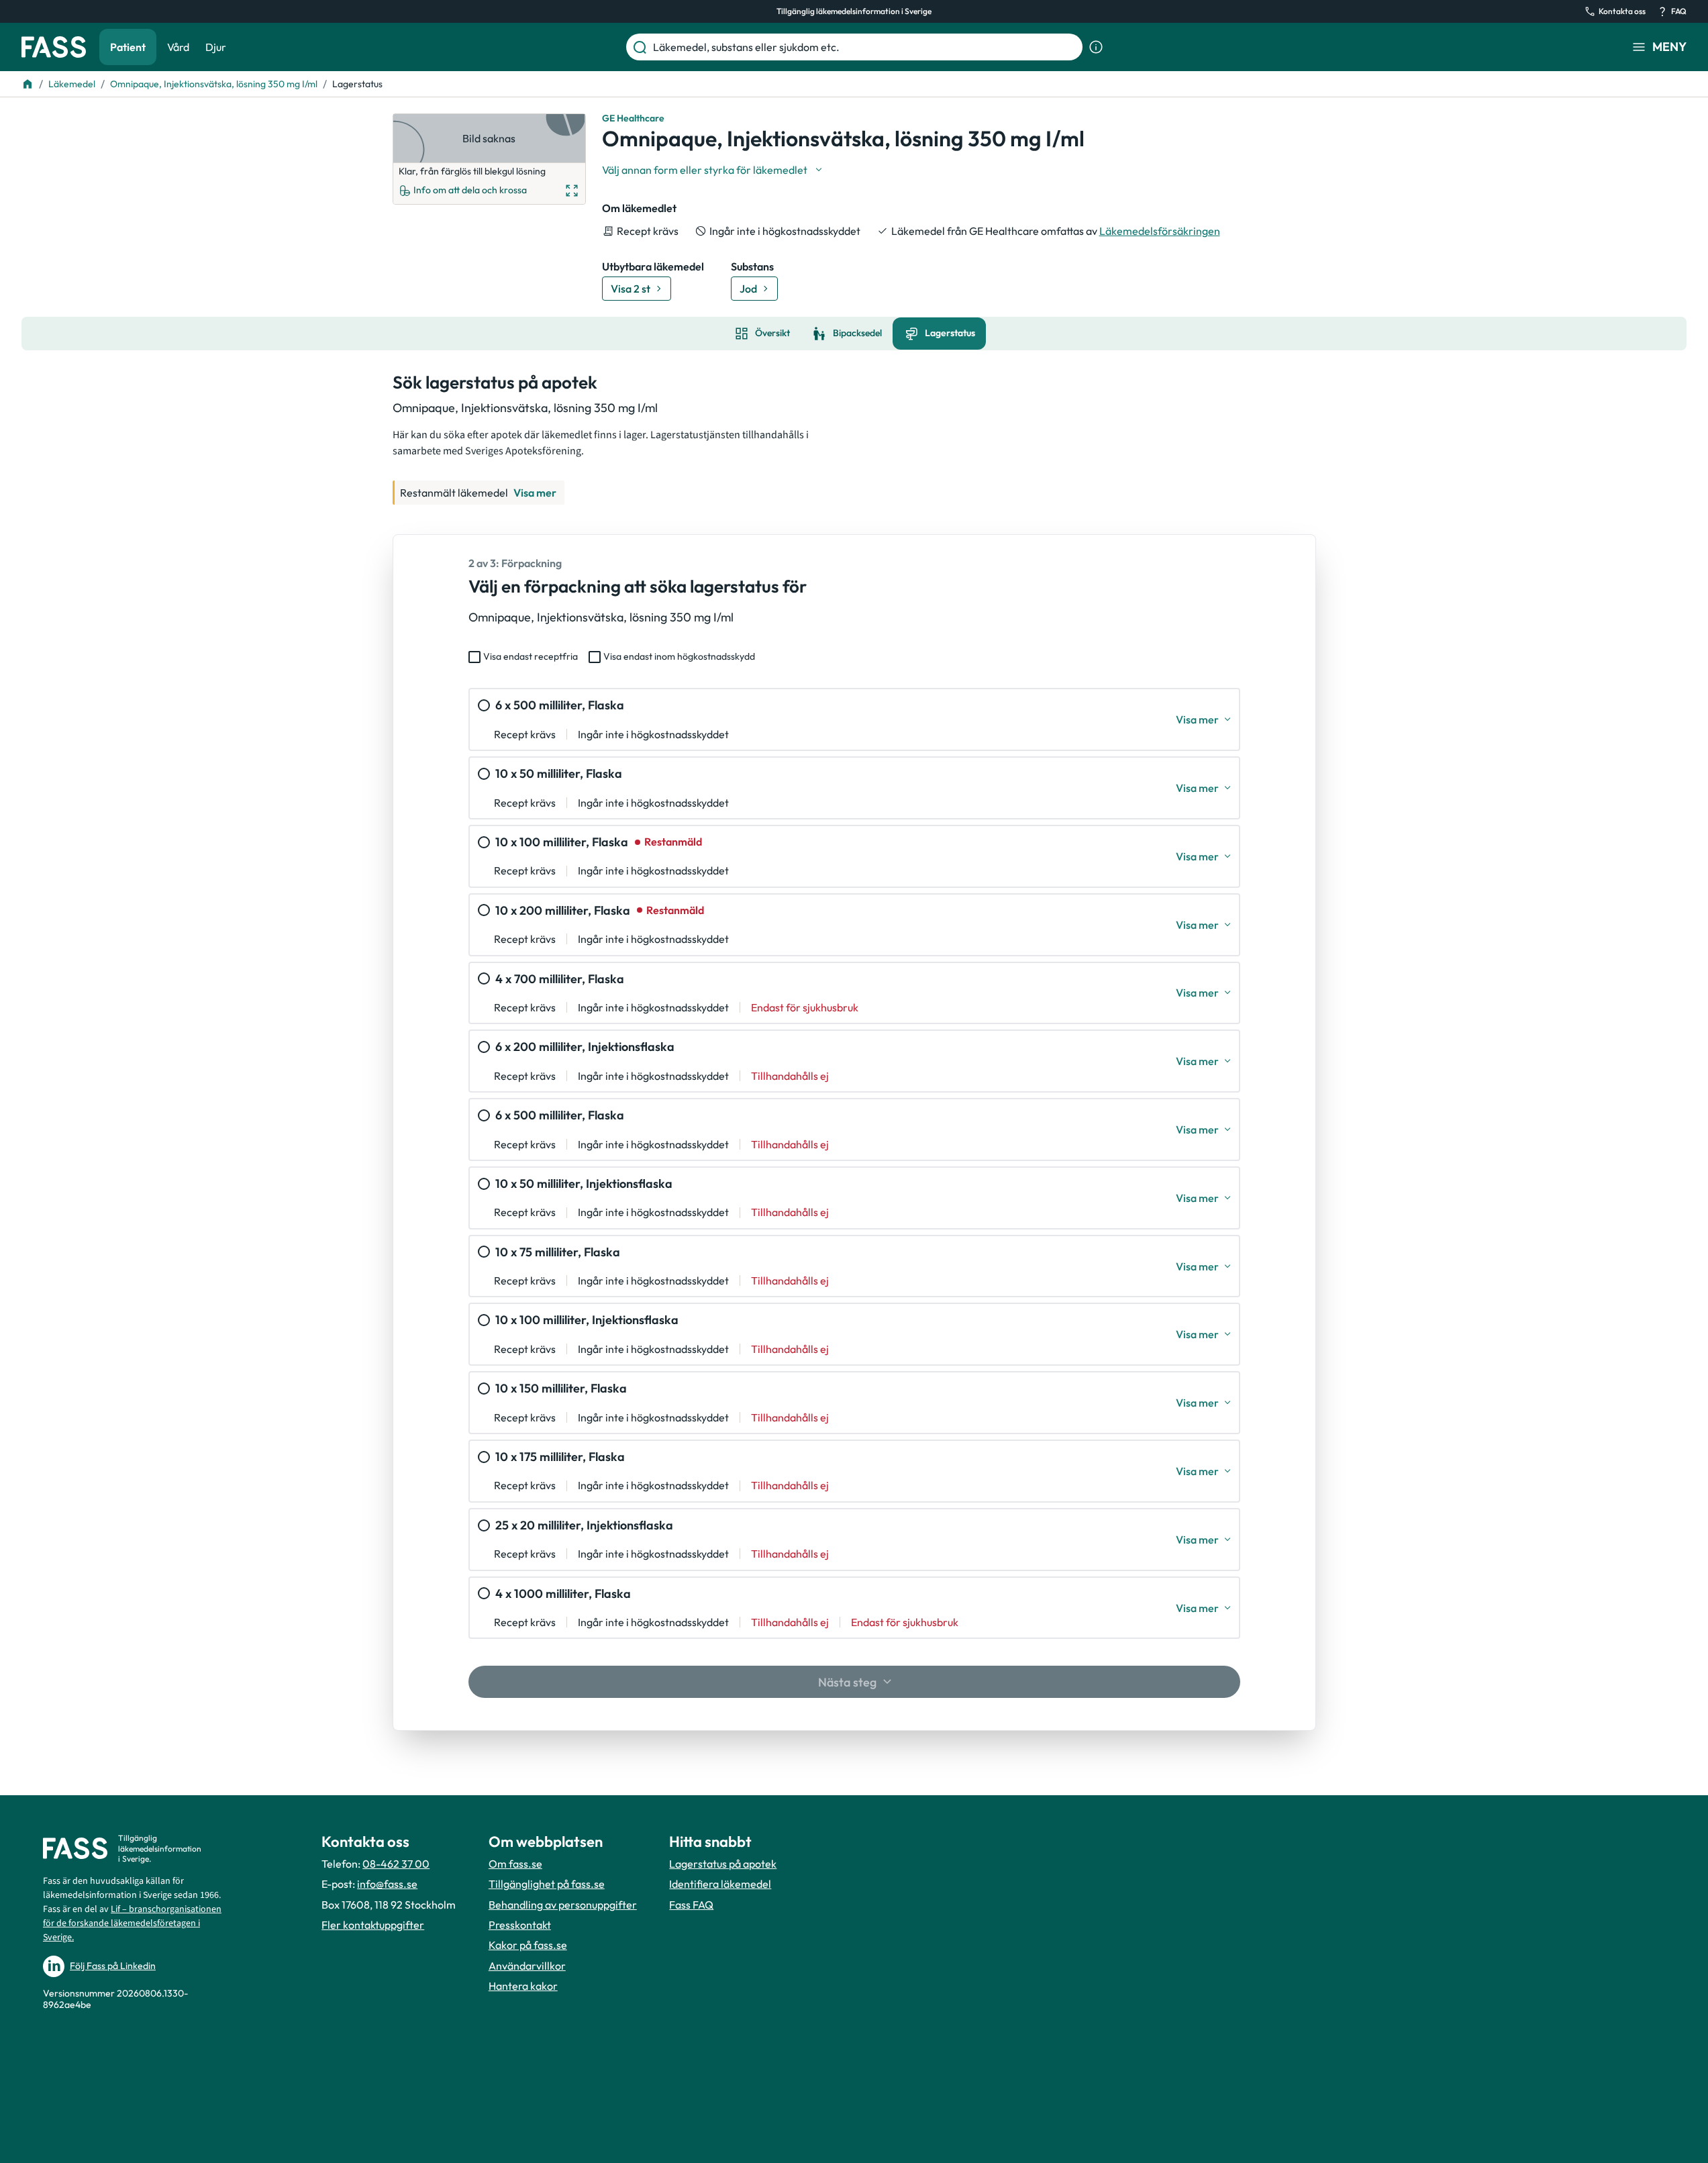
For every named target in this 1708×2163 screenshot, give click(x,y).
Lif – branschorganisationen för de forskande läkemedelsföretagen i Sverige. (132, 1923)
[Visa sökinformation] (1096, 47)
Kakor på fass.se (528, 1945)
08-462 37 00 (396, 1864)
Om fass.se (515, 1864)
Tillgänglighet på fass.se (547, 1884)
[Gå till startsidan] (54, 47)
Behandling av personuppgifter (563, 1905)
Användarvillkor (527, 1966)
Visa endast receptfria (531, 656)
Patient (128, 47)
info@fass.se (387, 1884)
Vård (178, 47)
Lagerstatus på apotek (723, 1864)
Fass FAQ (691, 1905)
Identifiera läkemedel (720, 1884)
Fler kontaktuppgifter (373, 1925)
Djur (216, 47)
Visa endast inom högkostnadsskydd (679, 656)
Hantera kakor (523, 1986)
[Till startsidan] (28, 84)
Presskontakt (520, 1925)
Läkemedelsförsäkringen (1160, 231)
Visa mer (535, 493)
